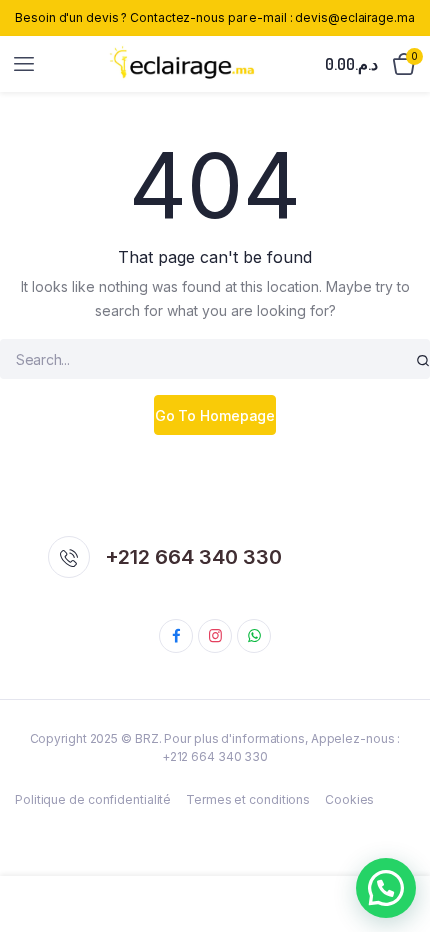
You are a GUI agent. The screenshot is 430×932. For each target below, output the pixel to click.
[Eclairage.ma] (181, 64)
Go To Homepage (215, 415)
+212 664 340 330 (193, 557)
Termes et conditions (248, 799)
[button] (386, 888)
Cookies (349, 799)
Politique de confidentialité (93, 799)
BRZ (147, 738)
